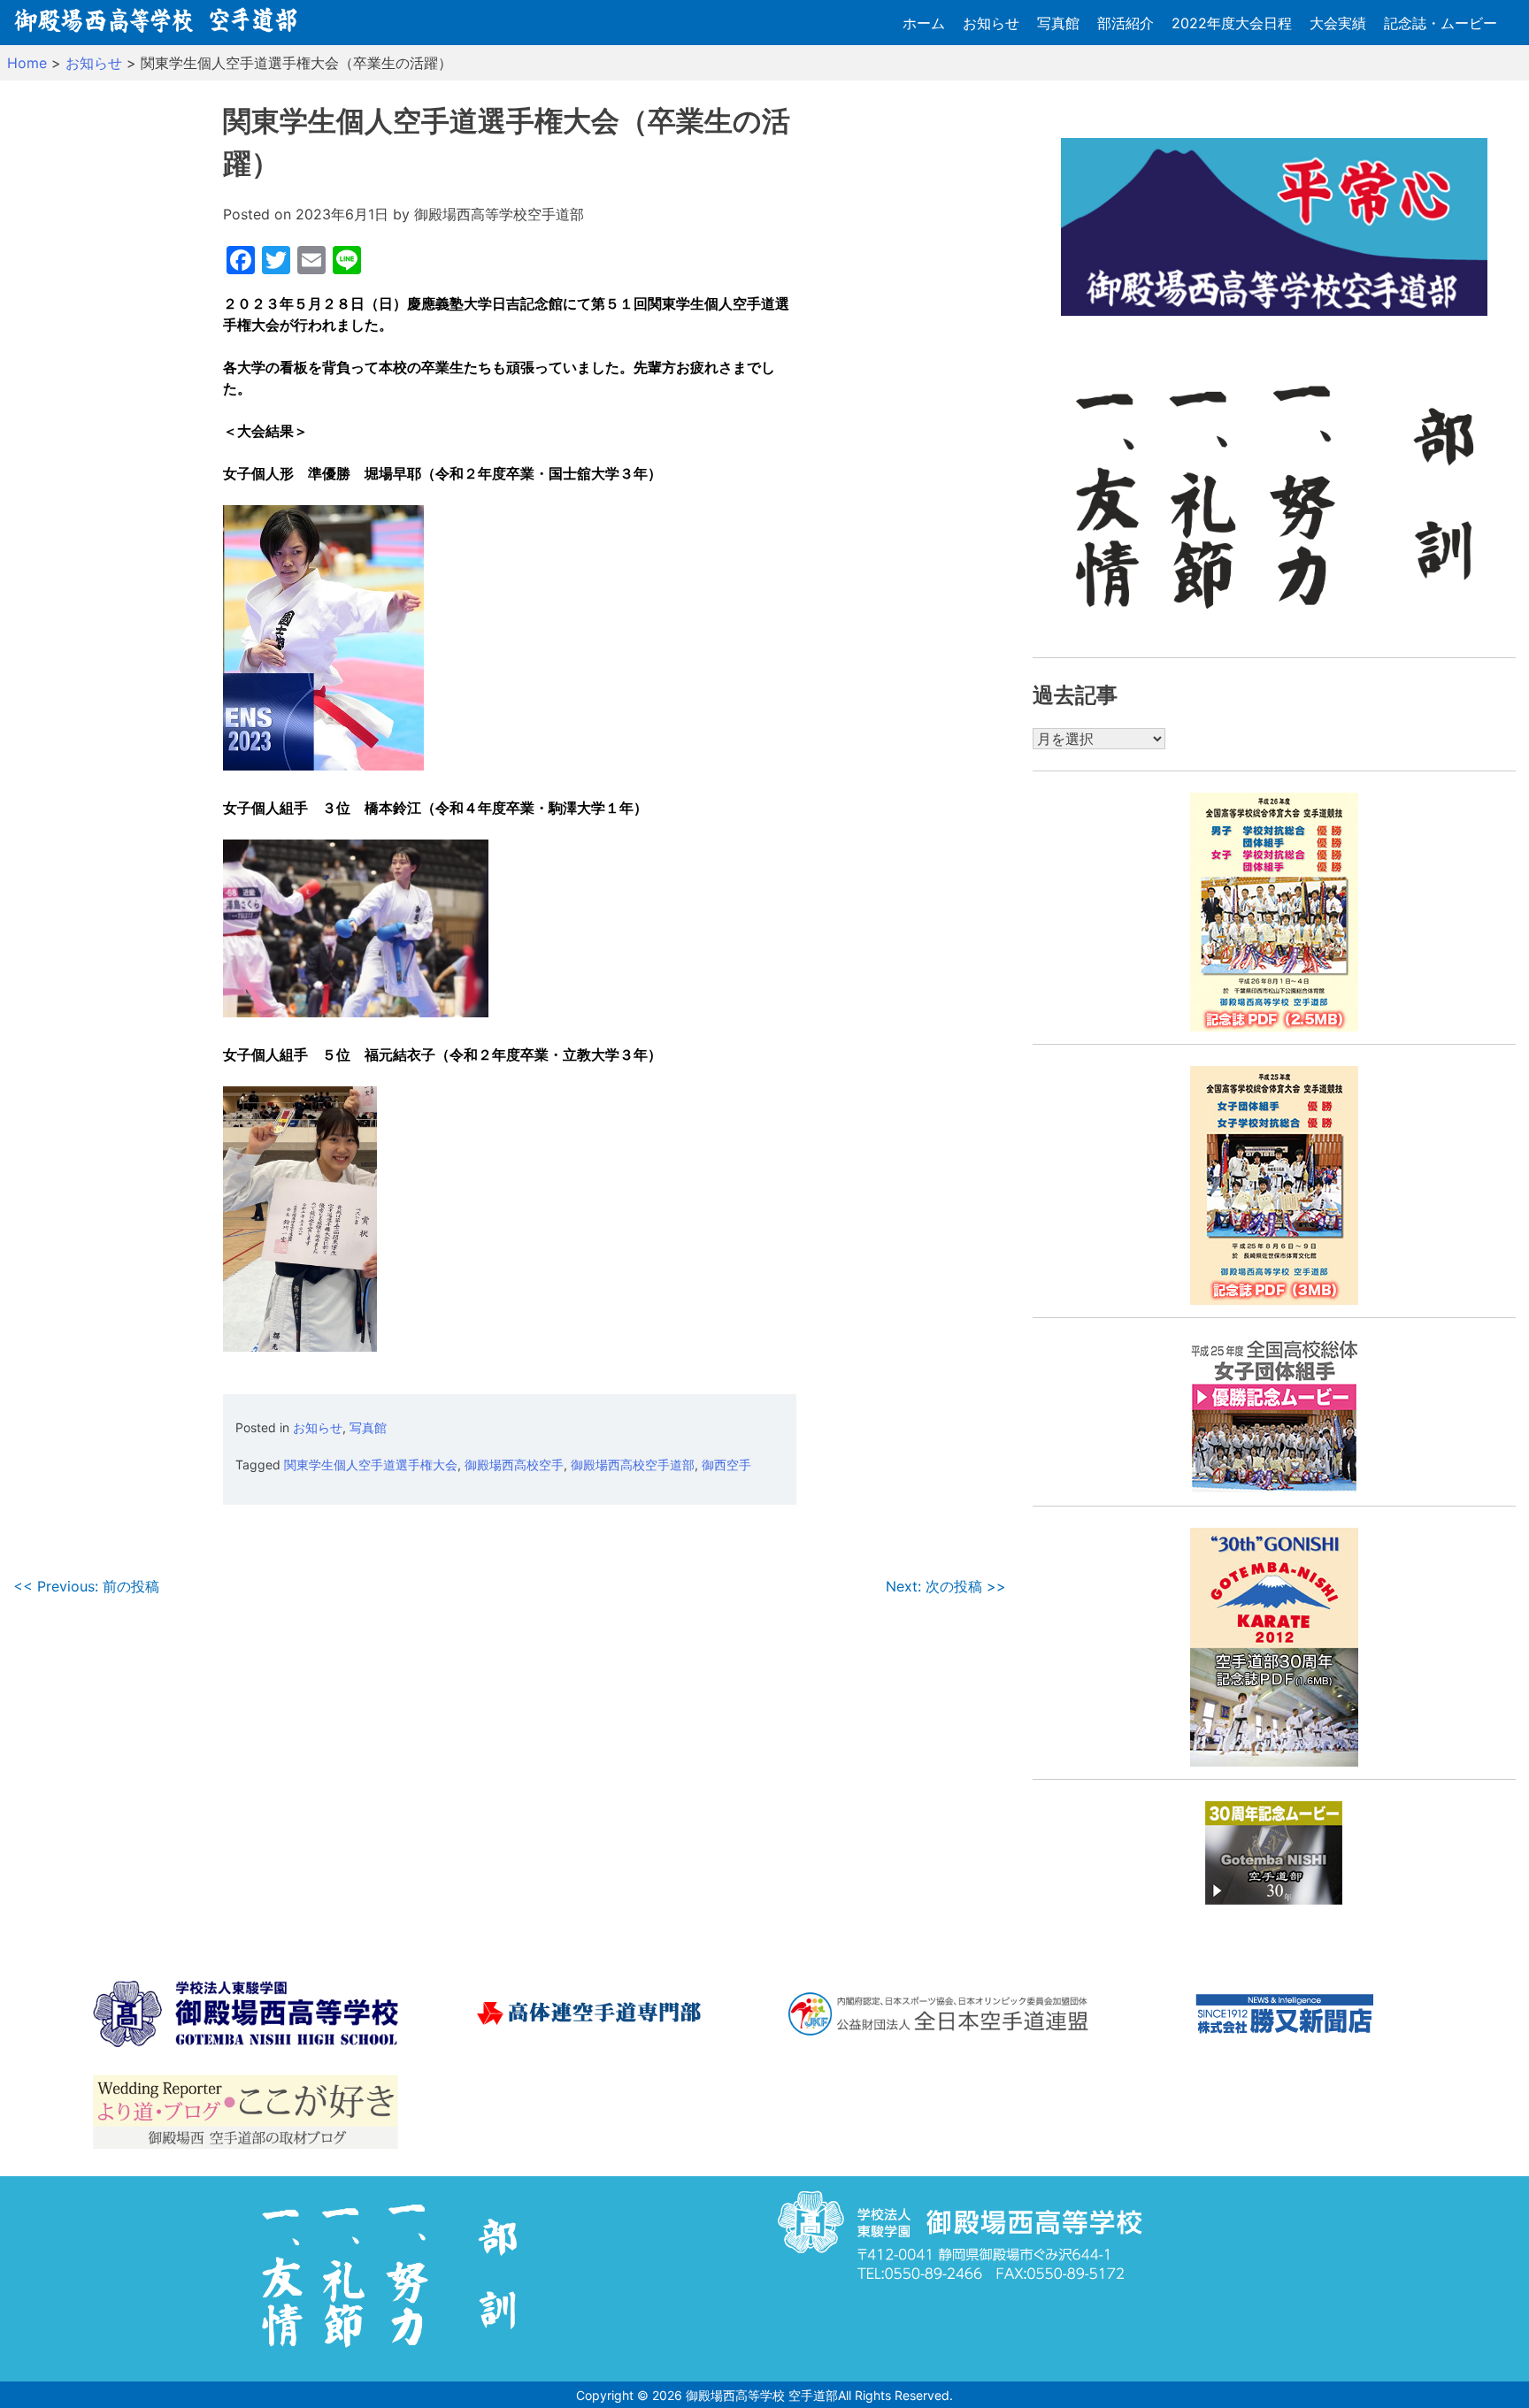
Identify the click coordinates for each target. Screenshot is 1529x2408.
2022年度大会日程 (1232, 23)
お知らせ (991, 23)
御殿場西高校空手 (514, 1465)
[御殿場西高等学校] (246, 2016)
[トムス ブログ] (246, 2114)
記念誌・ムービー (1441, 23)
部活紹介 (1126, 23)
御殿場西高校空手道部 (633, 1465)
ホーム (924, 23)
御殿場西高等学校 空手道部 (762, 2395)
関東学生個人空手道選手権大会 (371, 1465)
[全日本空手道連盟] (938, 2017)
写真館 (1058, 23)
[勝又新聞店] (1284, 2017)
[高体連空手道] (592, 2017)
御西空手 (726, 1465)
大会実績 (1338, 23)
